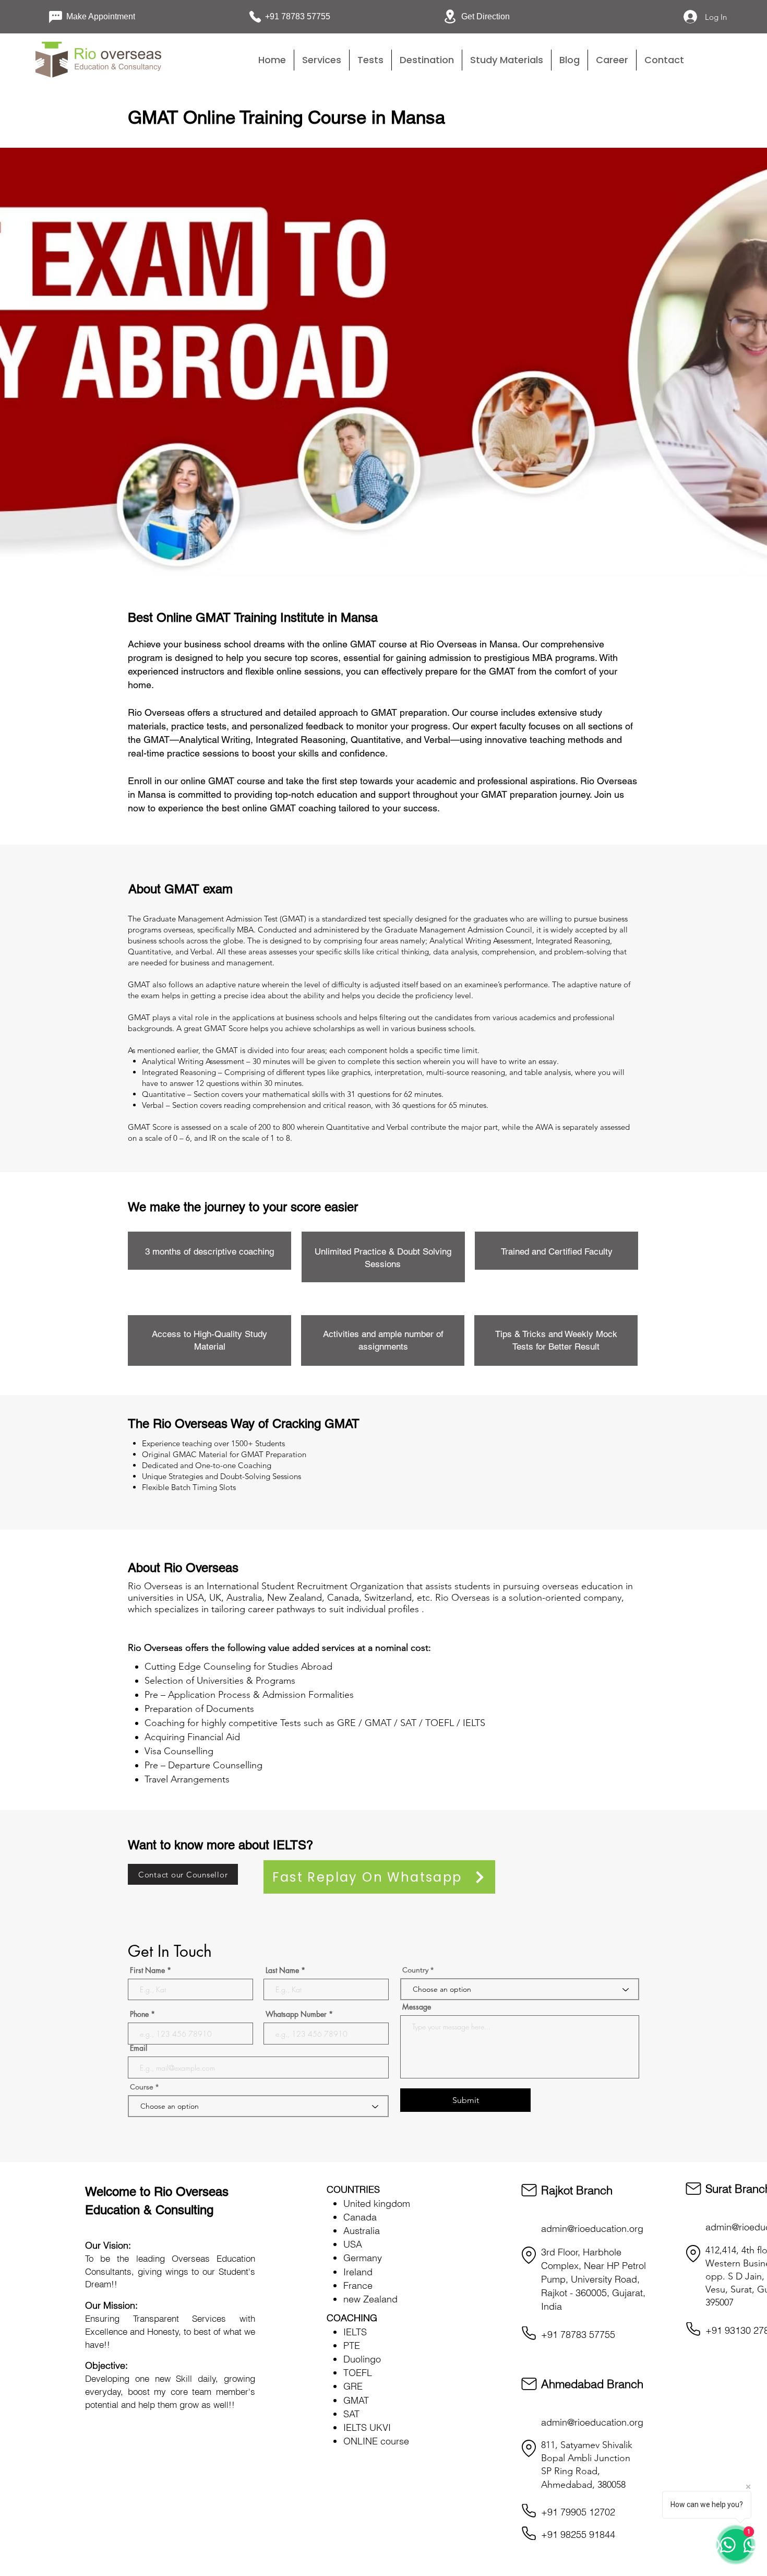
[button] (370, 60)
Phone (139, 2014)
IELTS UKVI (367, 2427)
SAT (351, 2414)
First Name (147, 1970)
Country (415, 1970)
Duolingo (362, 2359)
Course (143, 2087)
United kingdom (377, 2203)
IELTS (355, 2332)
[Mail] (529, 2190)
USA (353, 2244)
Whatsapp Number (296, 2014)
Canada (360, 2217)
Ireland (358, 2272)
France (358, 2285)
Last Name (282, 1970)
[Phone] (529, 2333)
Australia (362, 2231)
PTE (352, 2345)
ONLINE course (376, 2441)
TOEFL (358, 2373)
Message (417, 2007)
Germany (363, 2258)
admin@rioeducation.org (592, 2229)
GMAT (356, 2400)
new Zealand (370, 2299)
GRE (353, 2386)
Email (139, 2048)
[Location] (529, 2255)
